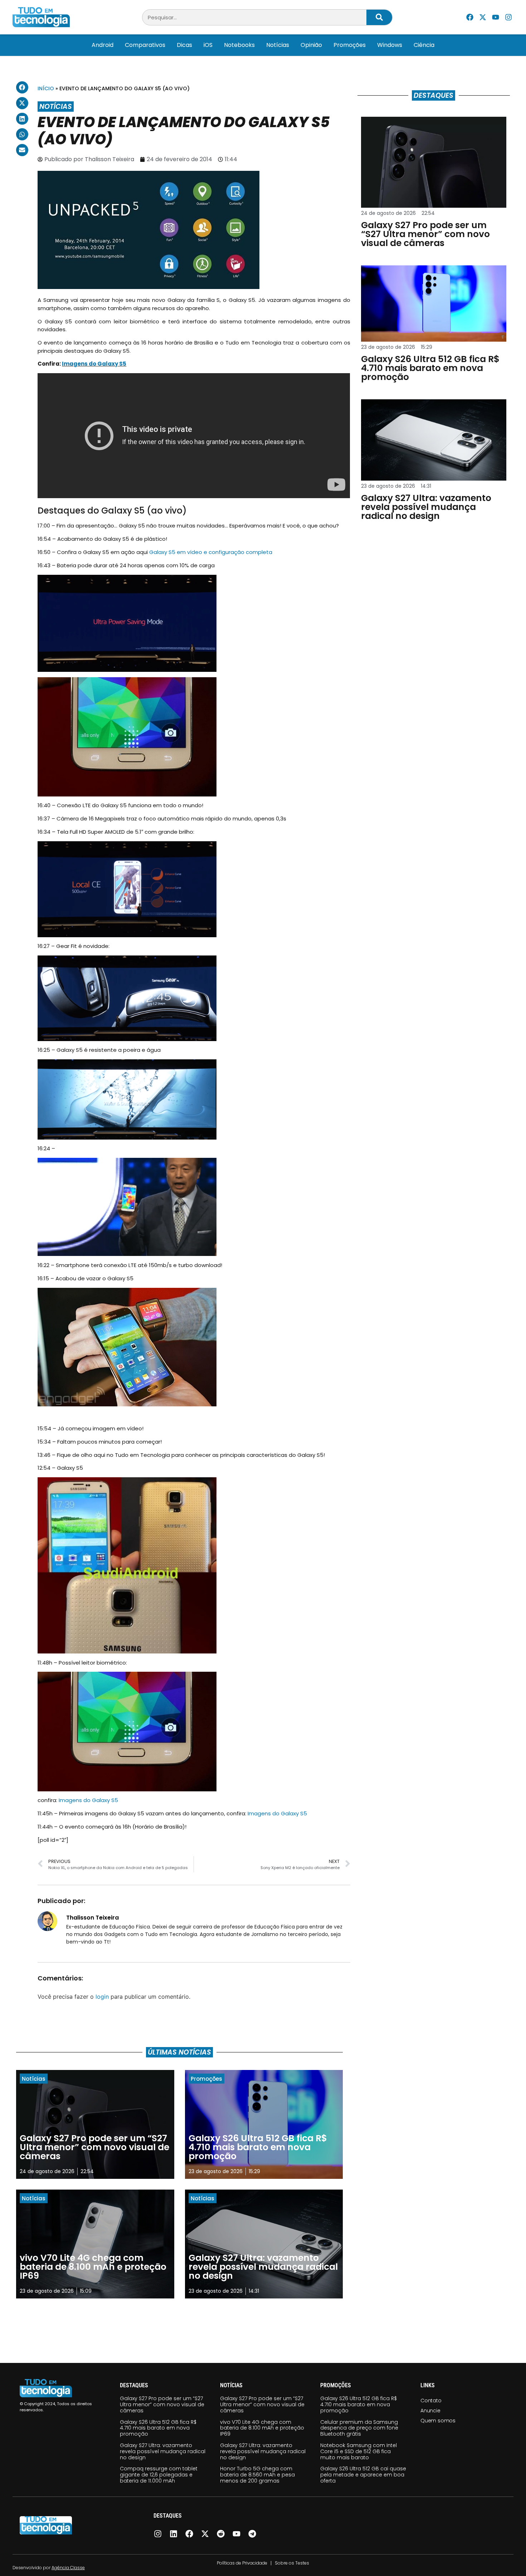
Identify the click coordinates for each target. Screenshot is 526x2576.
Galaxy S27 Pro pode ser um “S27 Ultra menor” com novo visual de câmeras (162, 2404)
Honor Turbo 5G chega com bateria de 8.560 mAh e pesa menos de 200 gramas (257, 2475)
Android (103, 45)
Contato (431, 2401)
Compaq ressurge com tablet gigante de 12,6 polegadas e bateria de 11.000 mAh (159, 2475)
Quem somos (438, 2421)
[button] (22, 87)
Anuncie (430, 2411)
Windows (390, 45)
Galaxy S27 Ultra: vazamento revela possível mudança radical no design (163, 2451)
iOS (208, 45)
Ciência (424, 45)
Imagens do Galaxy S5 (94, 364)
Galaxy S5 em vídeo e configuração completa (211, 552)
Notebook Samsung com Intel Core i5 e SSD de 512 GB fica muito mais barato (359, 2451)
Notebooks (239, 45)
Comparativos (145, 45)
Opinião (311, 45)
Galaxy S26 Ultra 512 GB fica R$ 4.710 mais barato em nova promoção (158, 2428)
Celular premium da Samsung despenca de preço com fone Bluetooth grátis (359, 2428)
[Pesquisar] (379, 17)
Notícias (278, 45)
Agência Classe (68, 2568)
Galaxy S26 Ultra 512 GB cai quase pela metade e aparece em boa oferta (363, 2475)
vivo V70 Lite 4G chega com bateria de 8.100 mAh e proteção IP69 (262, 2428)
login (102, 1997)
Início (46, 88)
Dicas (184, 45)
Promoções (350, 45)
